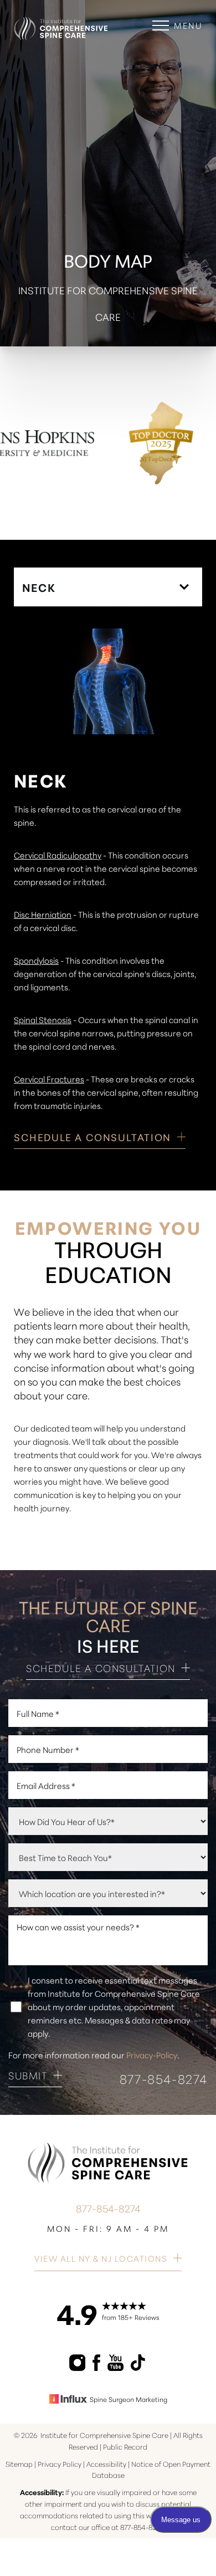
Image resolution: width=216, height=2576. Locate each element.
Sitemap (19, 2463)
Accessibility (106, 2463)
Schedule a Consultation (101, 1668)
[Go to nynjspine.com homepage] (61, 20)
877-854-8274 (164, 2079)
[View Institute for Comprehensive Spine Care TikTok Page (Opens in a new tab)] (139, 2367)
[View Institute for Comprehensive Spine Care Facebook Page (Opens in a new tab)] (97, 2367)
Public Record (125, 2446)
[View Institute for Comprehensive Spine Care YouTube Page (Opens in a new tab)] (116, 2367)
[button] (161, 25)
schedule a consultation (92, 1138)
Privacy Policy (60, 2463)
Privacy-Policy (152, 2055)
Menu (188, 25)
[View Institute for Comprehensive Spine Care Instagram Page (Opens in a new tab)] (78, 2367)
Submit (28, 2076)
